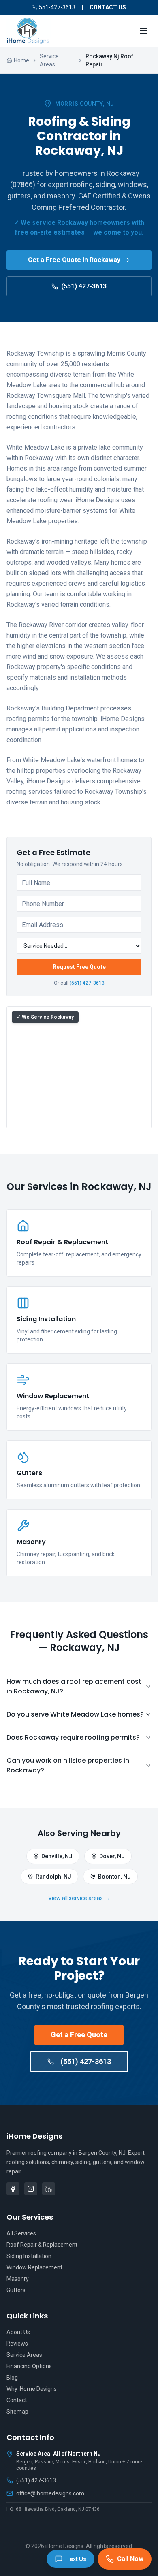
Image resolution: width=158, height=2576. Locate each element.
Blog (12, 2378)
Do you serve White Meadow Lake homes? (75, 1714)
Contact (17, 2400)
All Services (21, 2233)
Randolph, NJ (53, 1877)
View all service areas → (79, 1898)
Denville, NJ (57, 1856)
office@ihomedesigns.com (50, 2493)
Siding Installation (29, 2256)
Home (21, 60)
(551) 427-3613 (84, 286)
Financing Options (29, 2366)
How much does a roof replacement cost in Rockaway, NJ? (74, 1686)
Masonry (18, 2279)
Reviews (17, 2344)
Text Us (76, 2559)
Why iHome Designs (32, 2389)
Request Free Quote (79, 967)
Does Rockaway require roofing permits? (73, 1737)
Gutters (16, 2290)
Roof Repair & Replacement (42, 2245)
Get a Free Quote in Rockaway (74, 260)
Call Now (130, 2559)
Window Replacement (34, 2267)
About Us (18, 2332)
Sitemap (17, 2412)
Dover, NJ (112, 1856)
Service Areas (49, 60)
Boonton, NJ (114, 1877)
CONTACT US (108, 7)
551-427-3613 (57, 7)
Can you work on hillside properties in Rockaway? (68, 1765)
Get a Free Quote (79, 2035)
